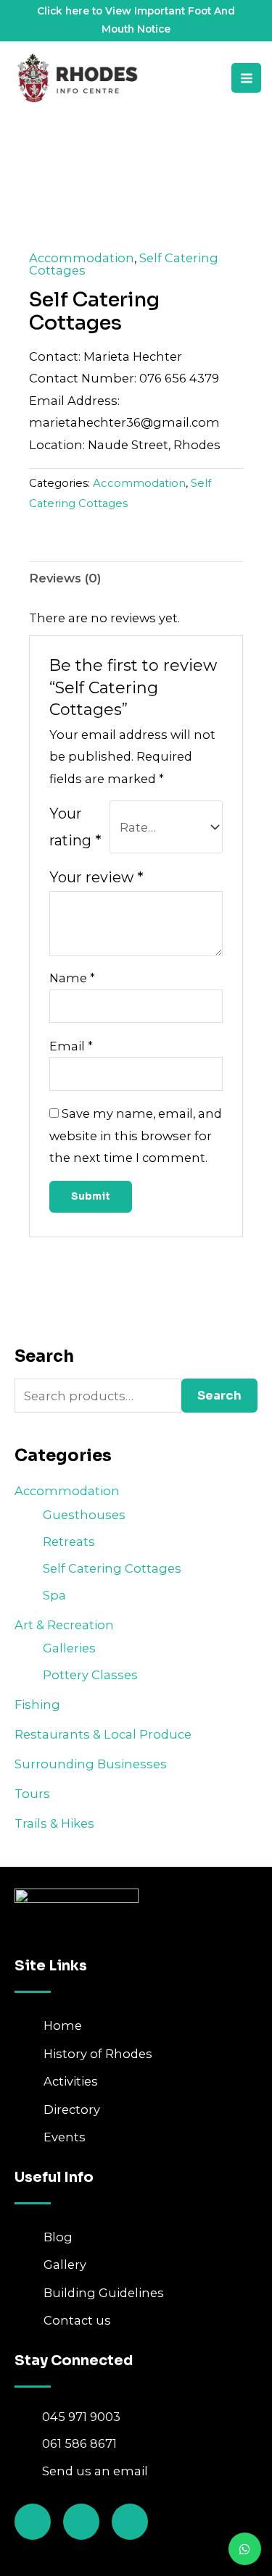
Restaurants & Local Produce (103, 1734)
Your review (96, 877)
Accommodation (67, 1491)
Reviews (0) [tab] (65, 578)
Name (72, 978)
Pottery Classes (90, 1675)
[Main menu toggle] (246, 78)
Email (71, 1046)
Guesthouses (84, 1515)
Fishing (37, 1705)
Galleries (69, 1648)
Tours (32, 1794)
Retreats (69, 1542)
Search (219, 1396)
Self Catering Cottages (112, 1568)
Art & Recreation (64, 1625)
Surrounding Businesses (91, 1764)
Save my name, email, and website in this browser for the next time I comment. (136, 1136)
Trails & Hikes (54, 1823)
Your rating (75, 827)
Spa (54, 1595)
